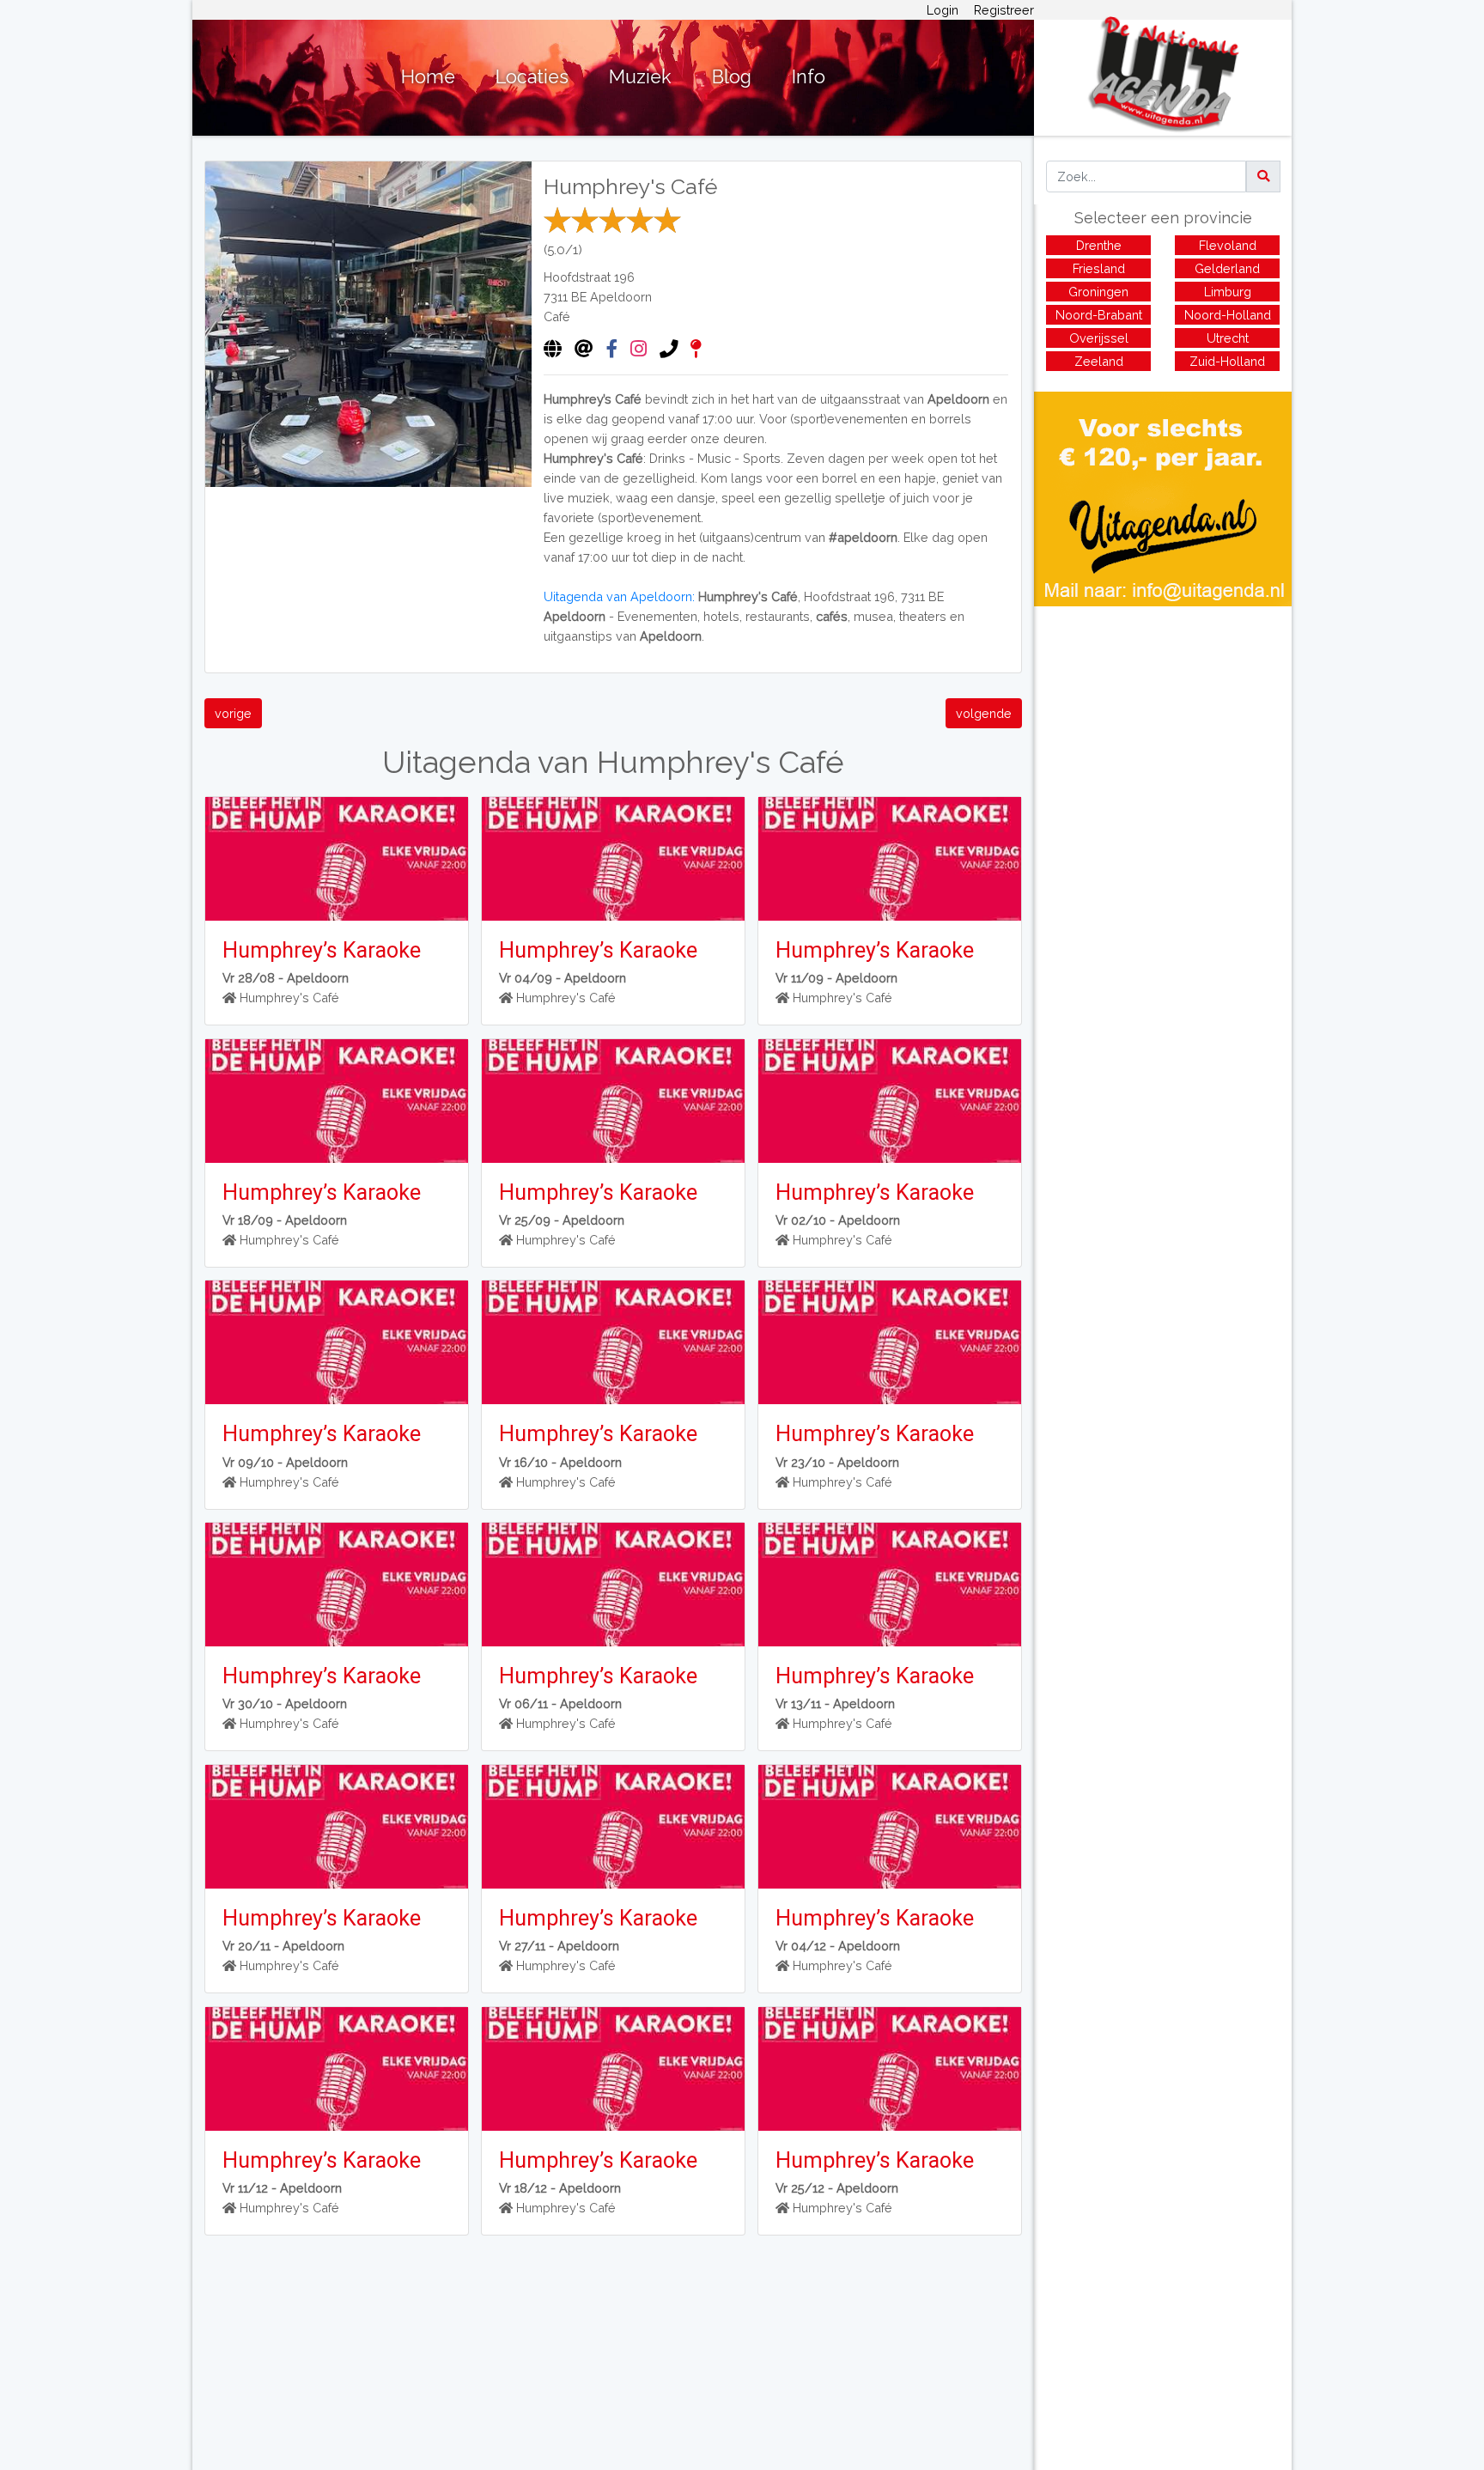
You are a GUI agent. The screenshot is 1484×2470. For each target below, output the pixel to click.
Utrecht (1228, 338)
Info (809, 77)
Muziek (640, 77)
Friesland (1099, 268)
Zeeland (1099, 361)
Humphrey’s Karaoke (322, 950)
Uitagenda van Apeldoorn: (619, 596)
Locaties (532, 77)
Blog (732, 77)
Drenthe (1099, 245)
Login (943, 10)
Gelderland (1227, 268)
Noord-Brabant (1099, 315)
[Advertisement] (1163, 727)
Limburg (1228, 292)
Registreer (1004, 10)
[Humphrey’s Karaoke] (336, 859)
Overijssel (1099, 338)
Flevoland (1228, 245)
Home (428, 77)
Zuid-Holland (1227, 361)
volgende (984, 713)
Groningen (1098, 292)
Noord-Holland (1228, 315)
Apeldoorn (621, 297)
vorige (233, 713)
